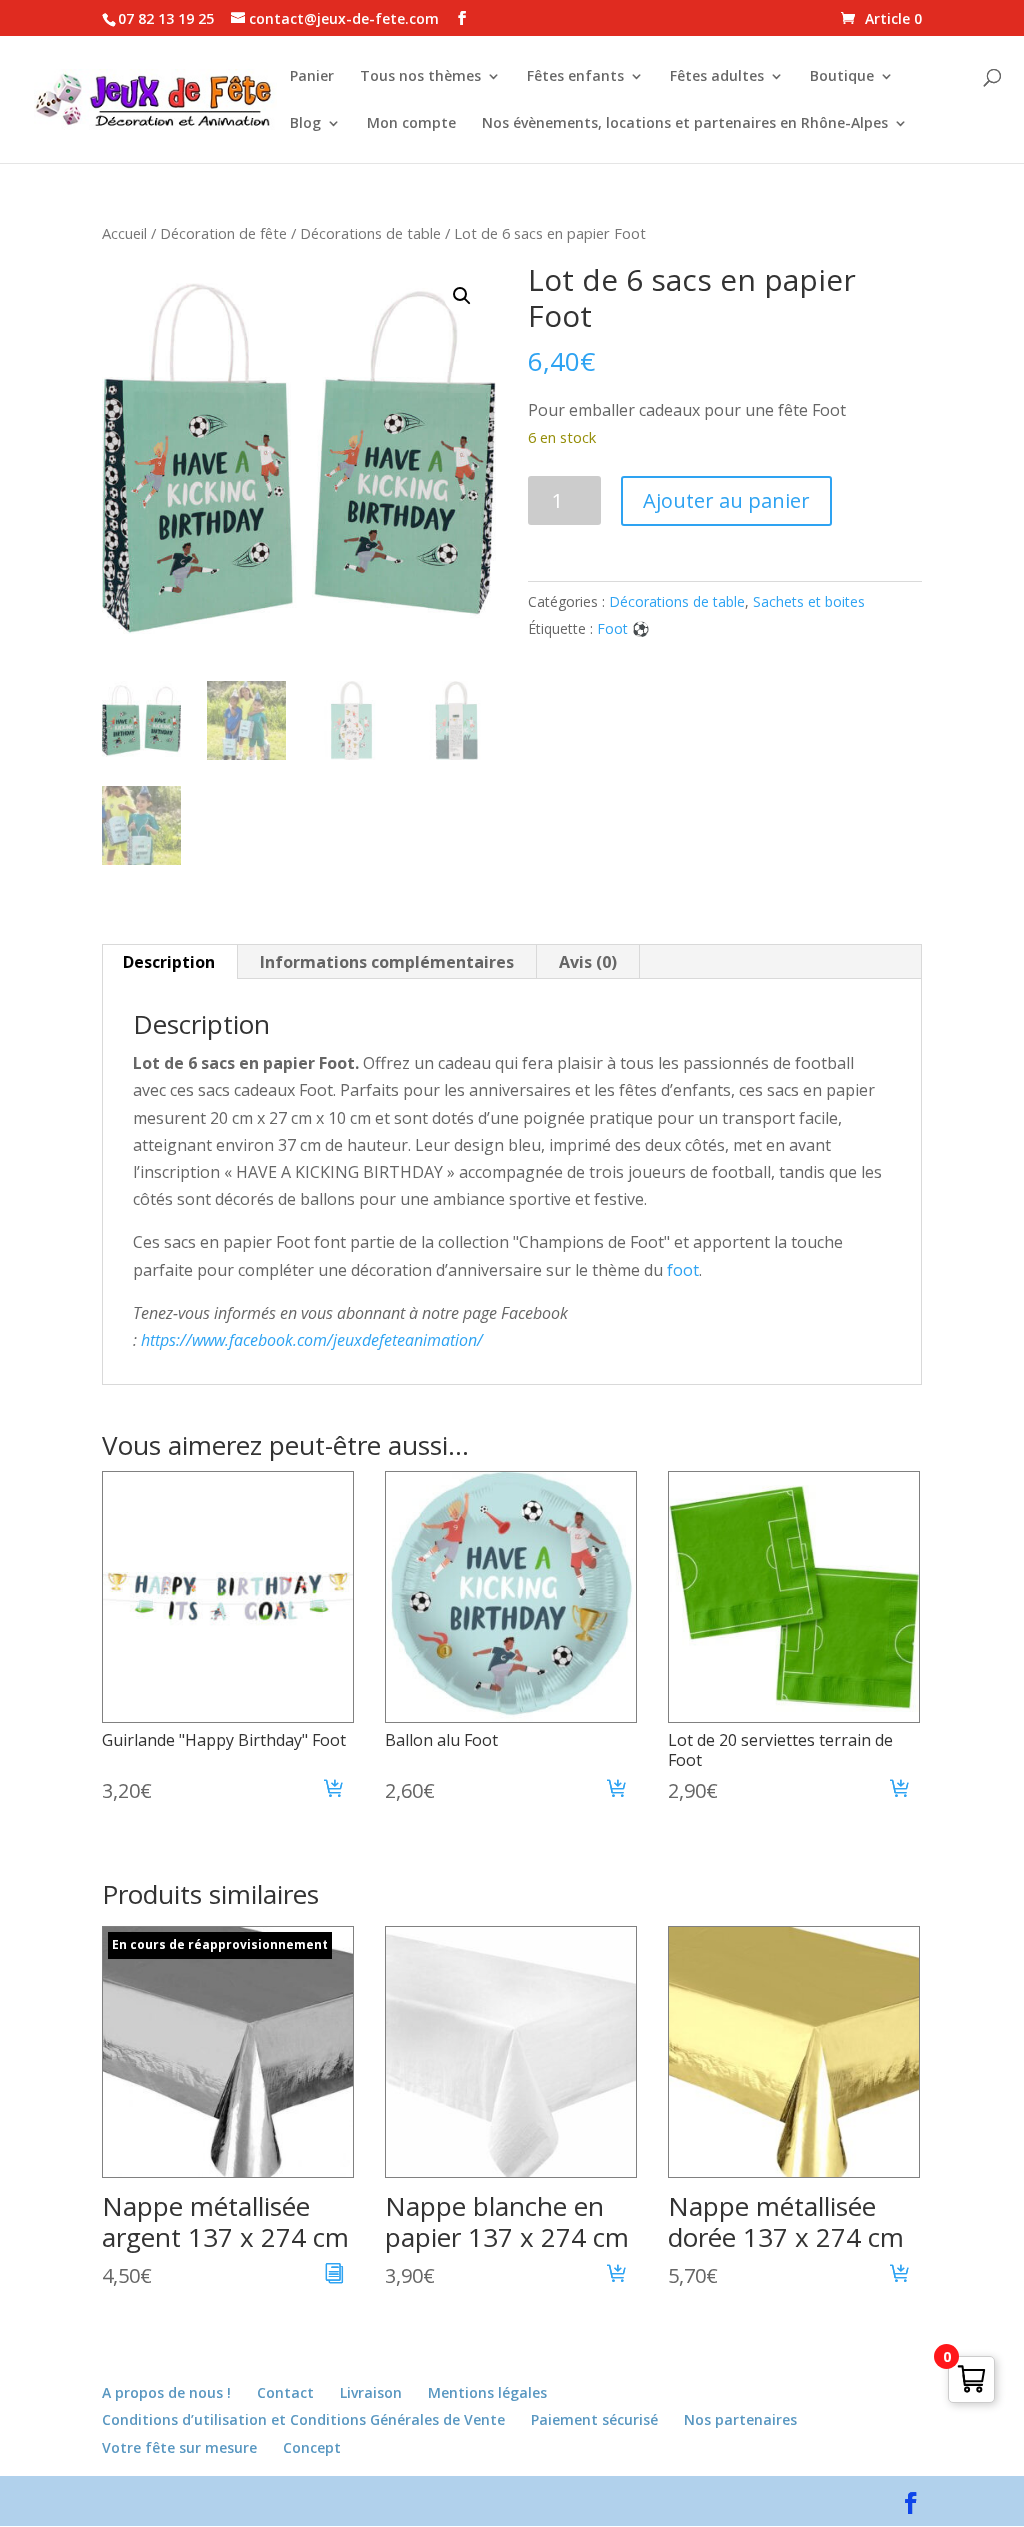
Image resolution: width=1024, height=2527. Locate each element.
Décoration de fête (223, 233)
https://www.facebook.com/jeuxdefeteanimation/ (312, 1340)
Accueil (124, 233)
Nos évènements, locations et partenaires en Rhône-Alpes (685, 124)
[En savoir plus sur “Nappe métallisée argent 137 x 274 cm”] (334, 2276)
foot (681, 1270)
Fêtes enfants (575, 77)
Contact (285, 2392)
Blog (305, 124)
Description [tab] (169, 962)
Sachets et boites (809, 601)
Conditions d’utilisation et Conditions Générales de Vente (303, 2419)
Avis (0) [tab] (588, 962)
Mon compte (411, 124)
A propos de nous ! (166, 2392)
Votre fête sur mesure (179, 2447)
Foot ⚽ (623, 628)
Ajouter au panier (726, 500)
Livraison (371, 2392)
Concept (312, 2447)
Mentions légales (487, 2392)
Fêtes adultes (717, 77)
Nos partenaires (740, 2419)
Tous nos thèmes (420, 77)
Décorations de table (370, 233)
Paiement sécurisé (594, 2419)
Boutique (842, 77)
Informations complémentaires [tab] (387, 962)
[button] (462, 296)
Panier (312, 77)
